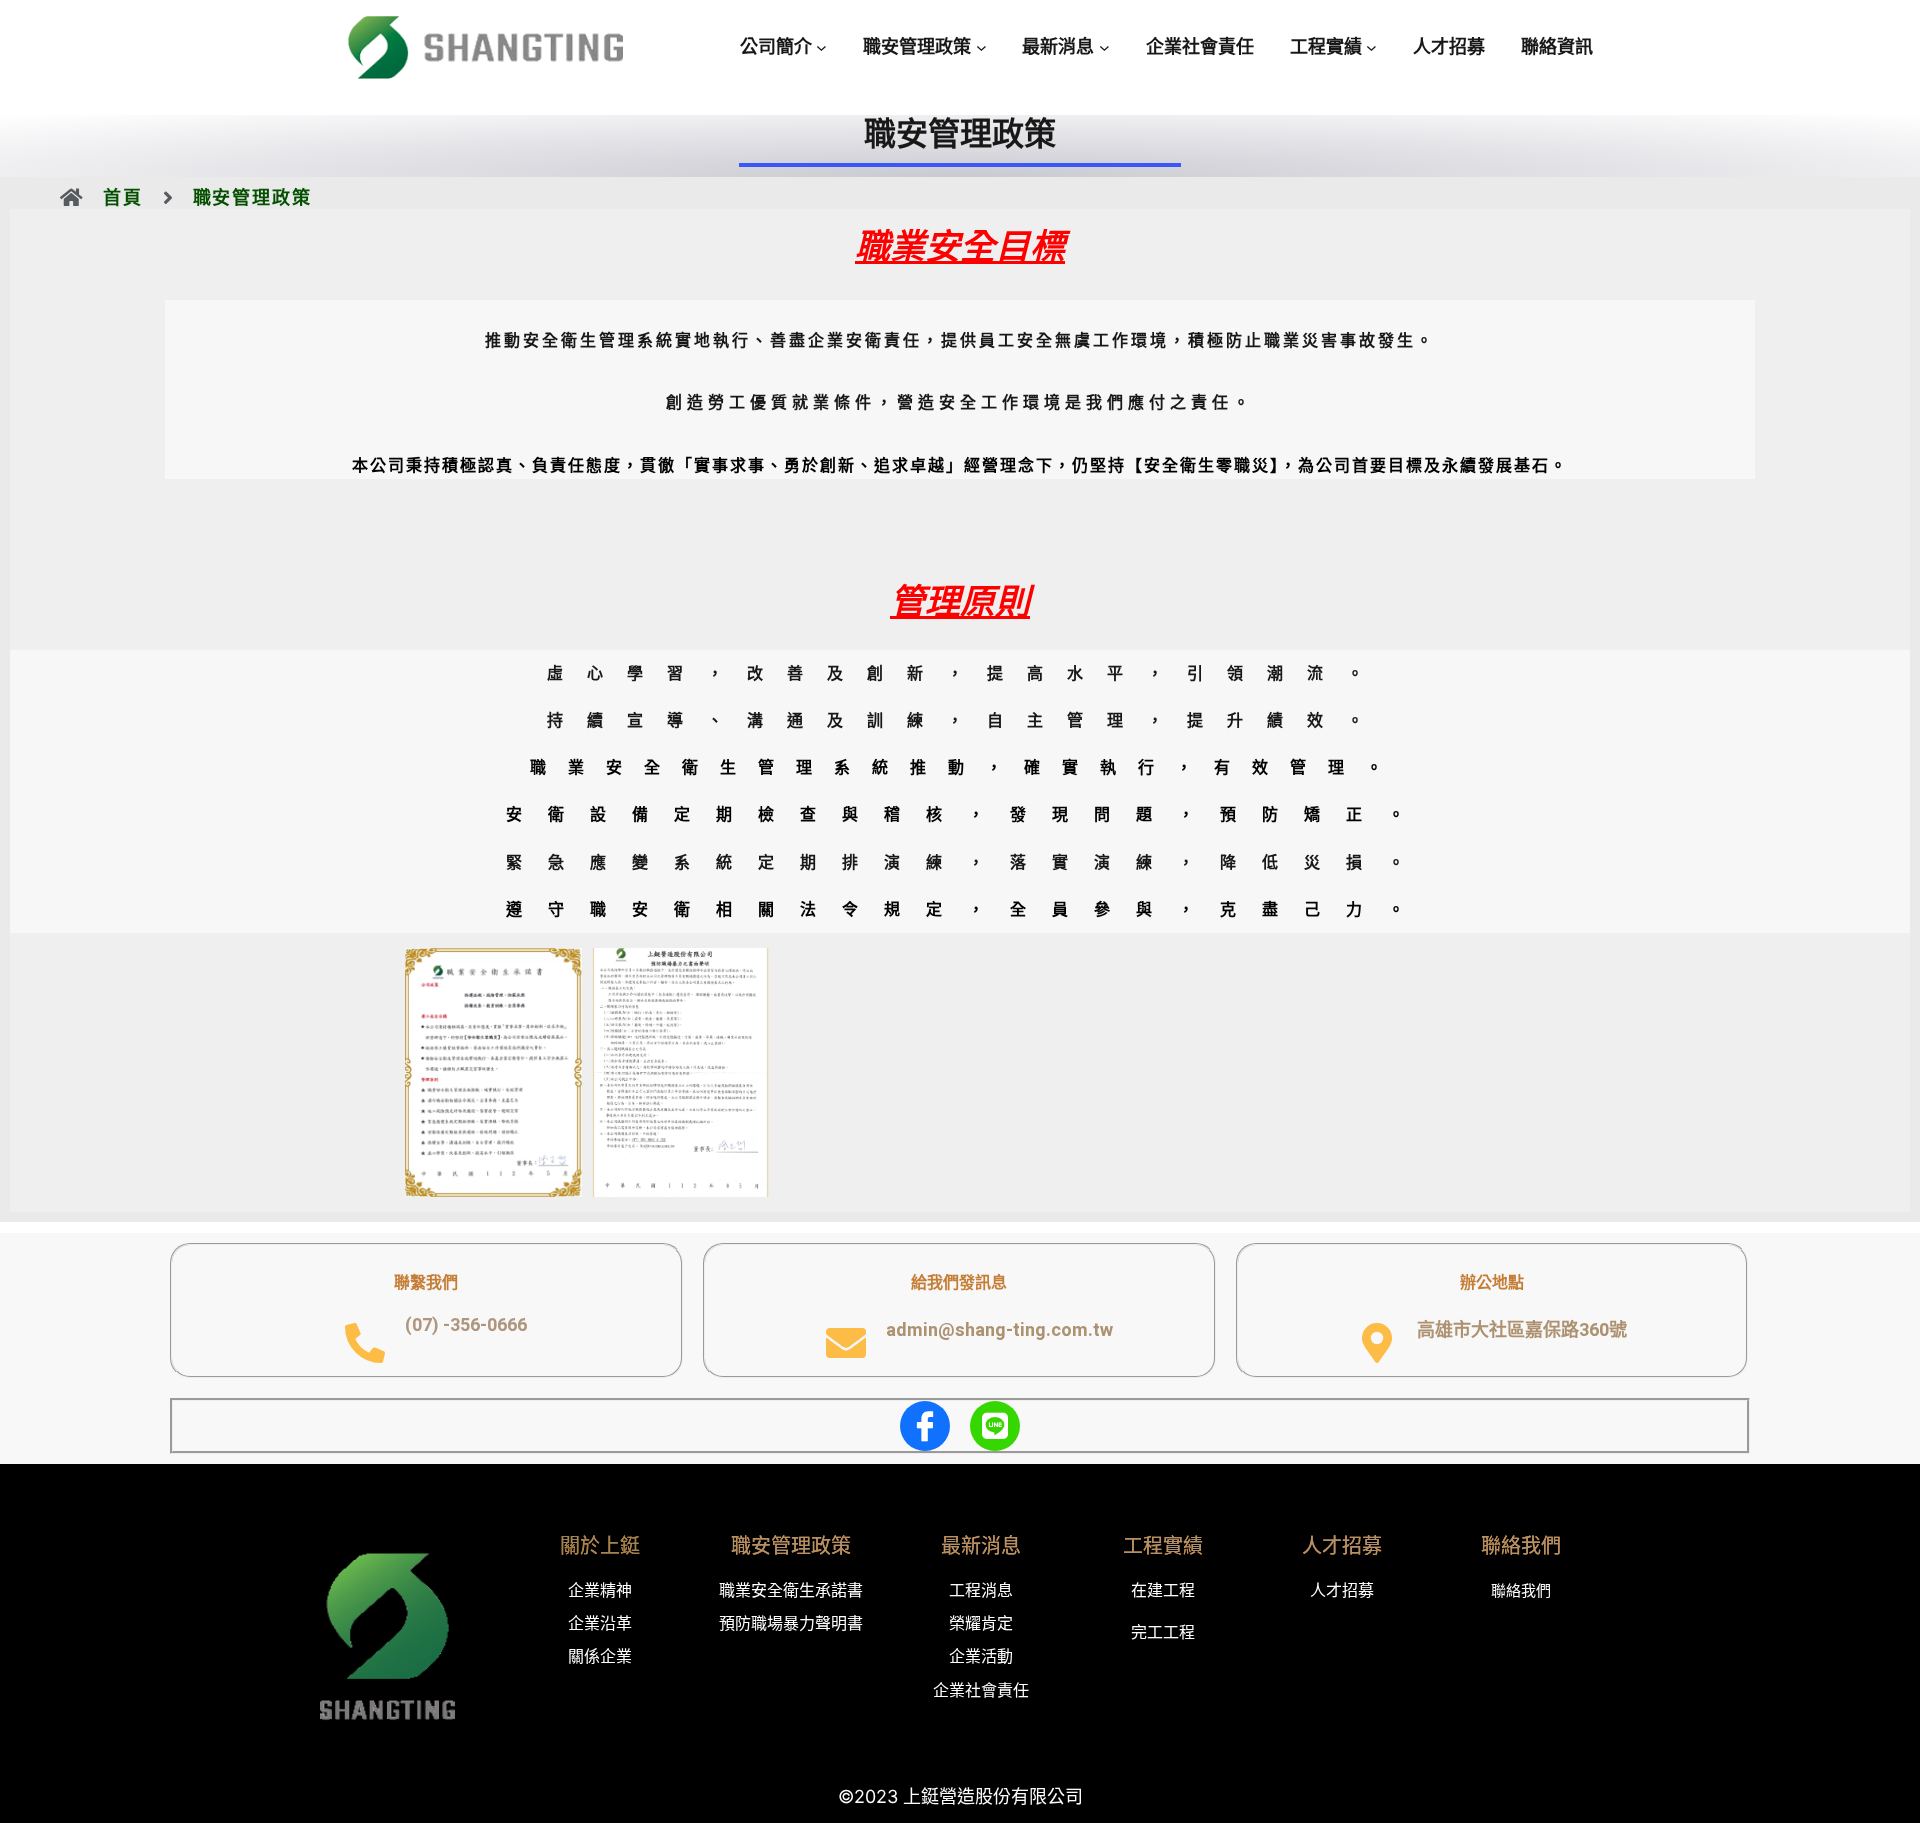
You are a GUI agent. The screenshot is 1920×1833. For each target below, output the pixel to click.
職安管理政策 (791, 1546)
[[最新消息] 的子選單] (1104, 47)
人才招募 (1342, 1546)
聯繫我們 (426, 1282)
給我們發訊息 (959, 1282)
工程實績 (1163, 1546)
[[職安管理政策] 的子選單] (981, 47)
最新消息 (981, 1546)
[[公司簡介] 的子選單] (821, 47)
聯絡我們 (1521, 1546)
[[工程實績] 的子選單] (1371, 47)
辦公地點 (1492, 1282)
